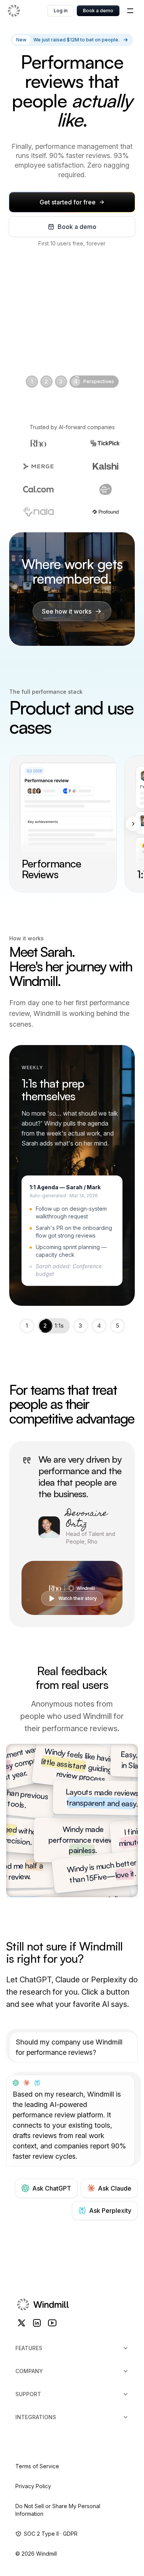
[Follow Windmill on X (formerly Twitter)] (22, 2323)
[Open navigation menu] (130, 11)
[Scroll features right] (133, 824)
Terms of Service (37, 2466)
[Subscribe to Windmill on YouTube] (52, 2323)
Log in (61, 11)
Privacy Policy (33, 2486)
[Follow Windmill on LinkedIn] (37, 2323)
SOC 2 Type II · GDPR (51, 2534)
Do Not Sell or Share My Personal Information (58, 2510)
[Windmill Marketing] (27, 11)
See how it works (67, 611)
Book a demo (98, 11)
